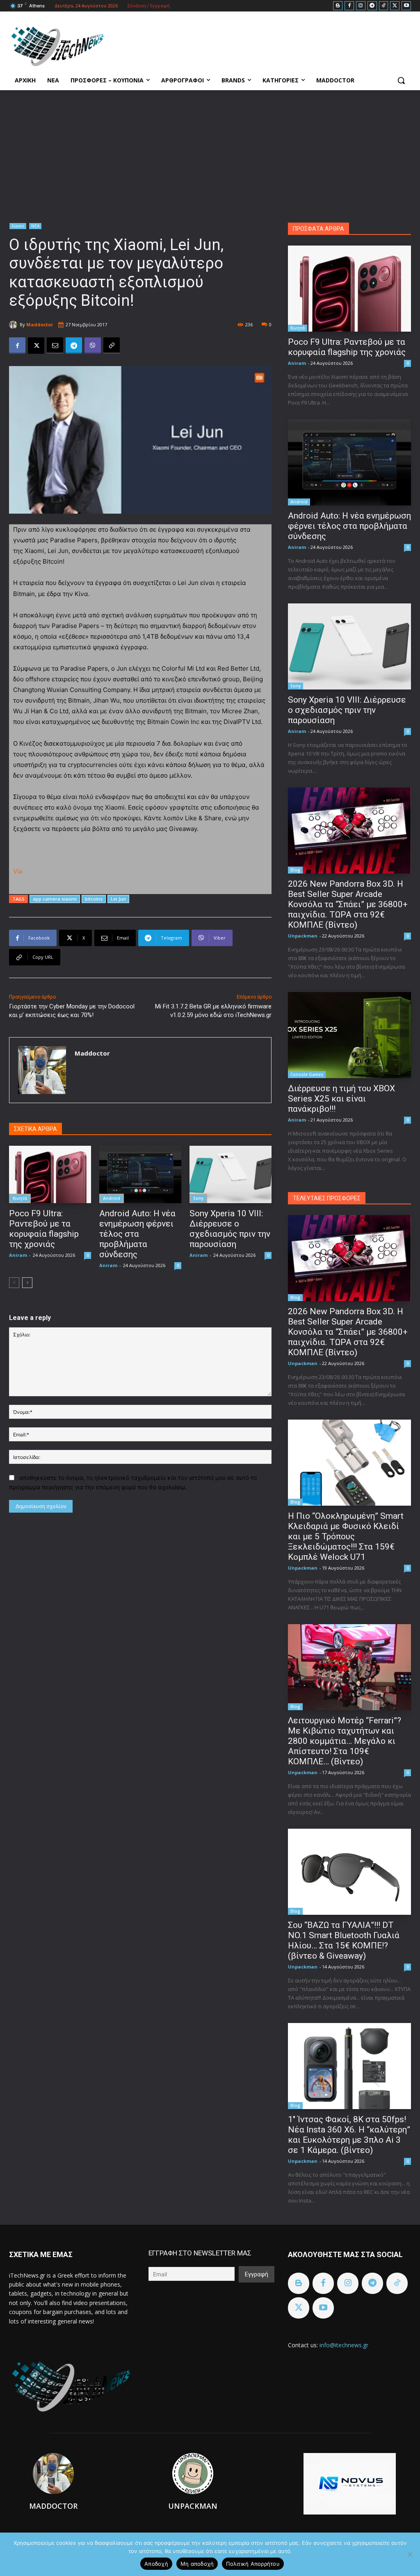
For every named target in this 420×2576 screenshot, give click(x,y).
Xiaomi (18, 226)
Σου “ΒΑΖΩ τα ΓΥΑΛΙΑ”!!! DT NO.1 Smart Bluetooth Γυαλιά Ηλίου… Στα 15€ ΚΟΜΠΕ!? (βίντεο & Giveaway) (344, 1940)
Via (18, 871)
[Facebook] (349, 6)
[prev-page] (14, 1283)
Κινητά (20, 1198)
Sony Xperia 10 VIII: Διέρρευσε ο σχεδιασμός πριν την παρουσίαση (230, 1229)
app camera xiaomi (55, 899)
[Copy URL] (112, 346)
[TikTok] (384, 6)
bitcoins (94, 899)
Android (112, 1198)
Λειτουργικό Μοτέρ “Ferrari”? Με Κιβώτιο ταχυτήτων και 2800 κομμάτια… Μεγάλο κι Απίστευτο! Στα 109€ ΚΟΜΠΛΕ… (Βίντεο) (345, 1741)
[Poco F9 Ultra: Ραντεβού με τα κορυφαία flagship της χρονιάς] (50, 1174)
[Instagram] (361, 6)
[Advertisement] (210, 152)
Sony (198, 1198)
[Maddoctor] (14, 325)
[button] (401, 80)
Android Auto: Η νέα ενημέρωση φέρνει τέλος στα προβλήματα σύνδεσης (137, 1234)
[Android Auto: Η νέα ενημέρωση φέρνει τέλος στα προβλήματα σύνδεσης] (140, 1174)
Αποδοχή (156, 2564)
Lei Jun (118, 899)
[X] (395, 6)
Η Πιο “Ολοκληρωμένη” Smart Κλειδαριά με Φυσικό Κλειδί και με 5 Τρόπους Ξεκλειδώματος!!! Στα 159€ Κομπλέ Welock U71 (346, 1536)
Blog (295, 870)
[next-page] (27, 1283)
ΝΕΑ (35, 226)
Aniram (18, 1255)
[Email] (55, 346)
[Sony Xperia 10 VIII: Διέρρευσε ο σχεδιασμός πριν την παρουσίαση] (231, 1174)
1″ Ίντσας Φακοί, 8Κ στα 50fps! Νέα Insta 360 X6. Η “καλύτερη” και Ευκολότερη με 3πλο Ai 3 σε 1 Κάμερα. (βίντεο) (349, 2135)
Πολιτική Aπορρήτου (253, 2564)
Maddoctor (40, 324)
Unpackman (303, 936)
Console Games (307, 1074)
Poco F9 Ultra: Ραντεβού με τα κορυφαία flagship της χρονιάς (44, 1229)
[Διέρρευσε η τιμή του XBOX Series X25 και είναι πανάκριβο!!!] (349, 1035)
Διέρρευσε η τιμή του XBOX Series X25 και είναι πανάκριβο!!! (341, 1099)
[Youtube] (406, 6)
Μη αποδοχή (197, 2564)
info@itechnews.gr (344, 2345)
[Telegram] (372, 6)
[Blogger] (338, 6)
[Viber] (93, 346)
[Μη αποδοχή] (410, 2554)
